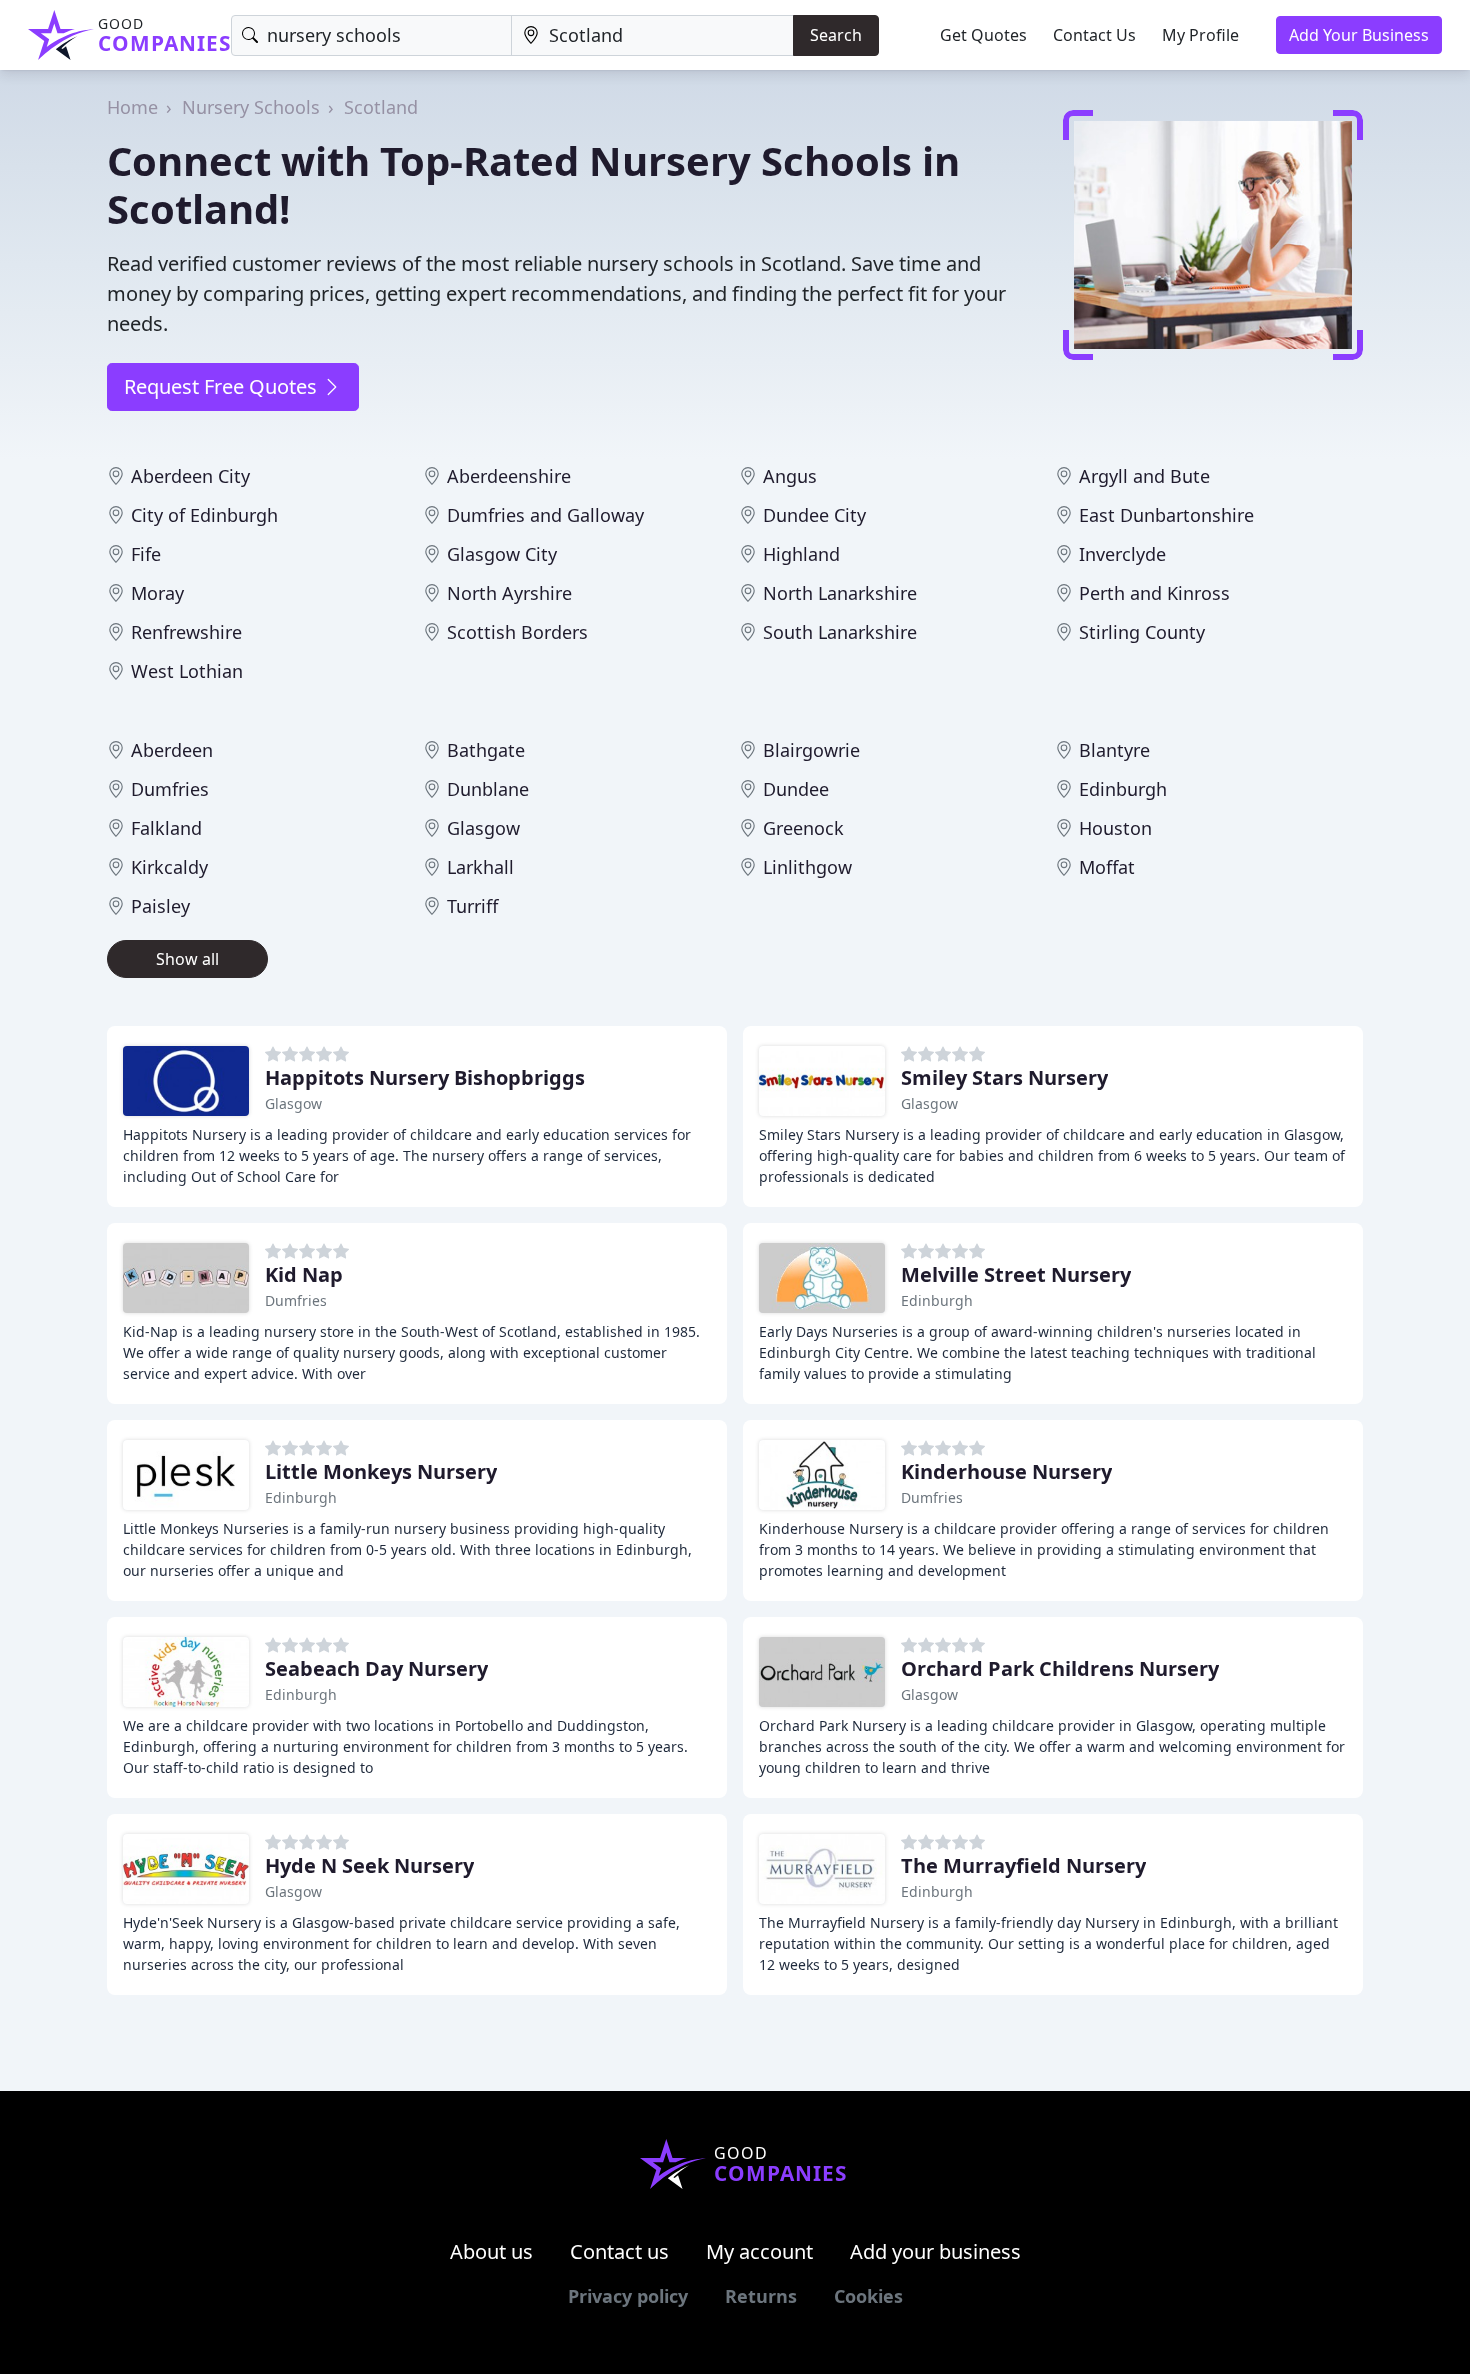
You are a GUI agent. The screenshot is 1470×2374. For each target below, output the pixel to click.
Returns (761, 2296)
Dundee (796, 789)
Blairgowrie (811, 750)
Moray (157, 593)
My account (759, 2251)
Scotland (381, 107)
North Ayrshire (509, 593)
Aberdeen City (190, 476)
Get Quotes (983, 35)
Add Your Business (1359, 35)
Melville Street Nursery (1016, 1274)
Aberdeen (172, 750)
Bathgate (486, 750)
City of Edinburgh (204, 515)
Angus (790, 476)
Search (836, 35)
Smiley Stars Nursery (1004, 1077)
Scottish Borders (517, 632)
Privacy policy (628, 2296)
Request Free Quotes (223, 386)
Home (132, 107)
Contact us (619, 2251)
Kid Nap (304, 1274)
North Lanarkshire (840, 593)
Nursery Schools (251, 107)
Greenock (803, 828)
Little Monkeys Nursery (381, 1471)
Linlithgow (807, 867)
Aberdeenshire (509, 476)
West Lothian (187, 671)
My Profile (1200, 35)
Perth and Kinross (1154, 593)
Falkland (166, 828)
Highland (801, 554)
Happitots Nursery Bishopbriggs (425, 1077)
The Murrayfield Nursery (1023, 1865)
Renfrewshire (186, 632)
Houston (1115, 828)
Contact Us (1094, 35)
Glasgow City (502, 554)
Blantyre (1114, 750)
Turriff (472, 906)
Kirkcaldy (169, 867)
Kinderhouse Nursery (1006, 1471)
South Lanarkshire (840, 632)
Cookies (868, 2296)
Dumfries (170, 789)
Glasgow (483, 828)
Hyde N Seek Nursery (369, 1865)
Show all (187, 959)
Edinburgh (1123, 789)
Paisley (160, 906)
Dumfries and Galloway (545, 515)
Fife (146, 554)
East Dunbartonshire (1166, 515)
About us (491, 2251)
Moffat (1107, 867)
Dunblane (488, 789)
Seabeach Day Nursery (376, 1668)
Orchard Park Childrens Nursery (1060, 1668)
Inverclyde (1122, 554)
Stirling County (1142, 632)
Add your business (935, 2251)
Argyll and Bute (1144, 476)
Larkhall (480, 867)
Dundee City (814, 515)
